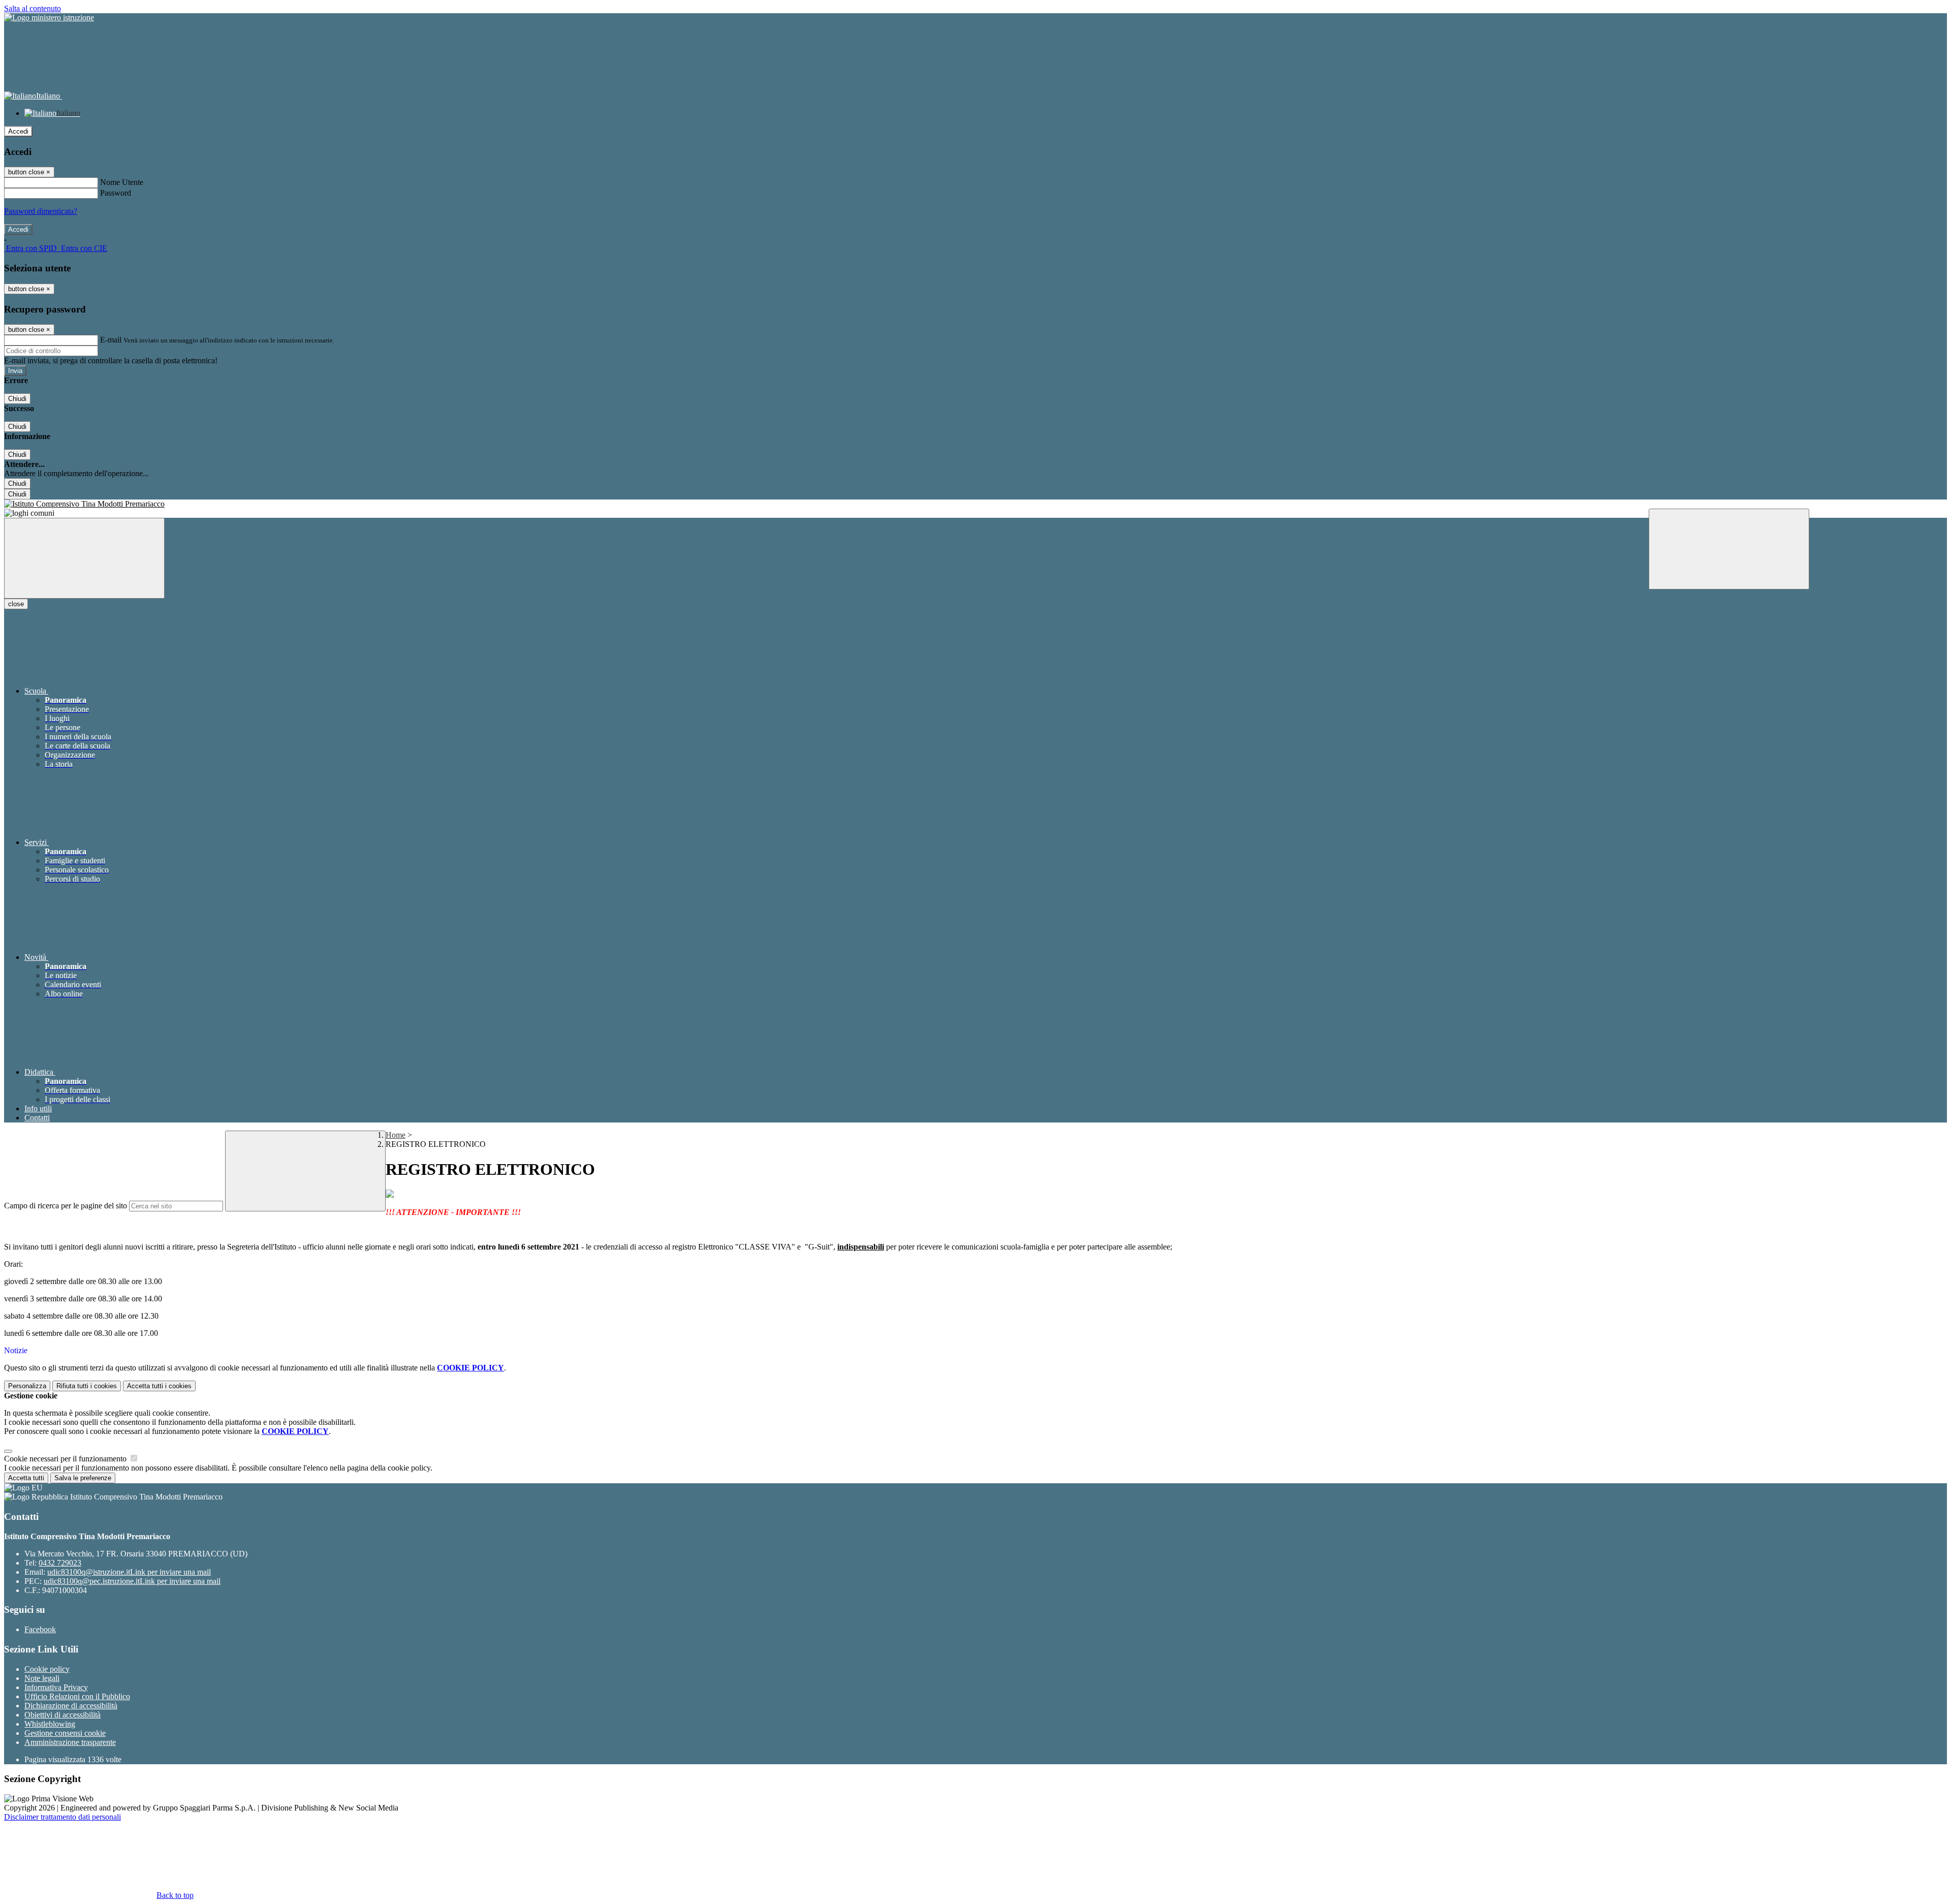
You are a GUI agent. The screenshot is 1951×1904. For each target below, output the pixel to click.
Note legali (42, 1678)
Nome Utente (122, 182)
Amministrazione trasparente (70, 1742)
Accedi (18, 131)
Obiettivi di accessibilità (62, 1715)
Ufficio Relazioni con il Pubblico (77, 1696)
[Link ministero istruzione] (49, 18)
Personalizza (27, 1386)
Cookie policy (47, 1669)
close (16, 604)
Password (116, 193)
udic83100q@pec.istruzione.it (132, 1581)
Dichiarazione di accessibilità (71, 1706)
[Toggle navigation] (84, 558)
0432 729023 (60, 1563)
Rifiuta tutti (87, 1386)
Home (396, 1135)
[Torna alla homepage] (975, 504)
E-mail (111, 340)
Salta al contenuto (33, 8)
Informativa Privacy (56, 1687)
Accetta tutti (159, 1386)
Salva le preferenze (83, 1478)
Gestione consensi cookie (65, 1733)
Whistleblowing (50, 1724)
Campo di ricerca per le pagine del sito (66, 1206)
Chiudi (17, 399)
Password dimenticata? (41, 211)
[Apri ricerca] (1729, 549)
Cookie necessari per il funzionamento (66, 1459)
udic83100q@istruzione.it (129, 1572)
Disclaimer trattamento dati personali (62, 1817)
